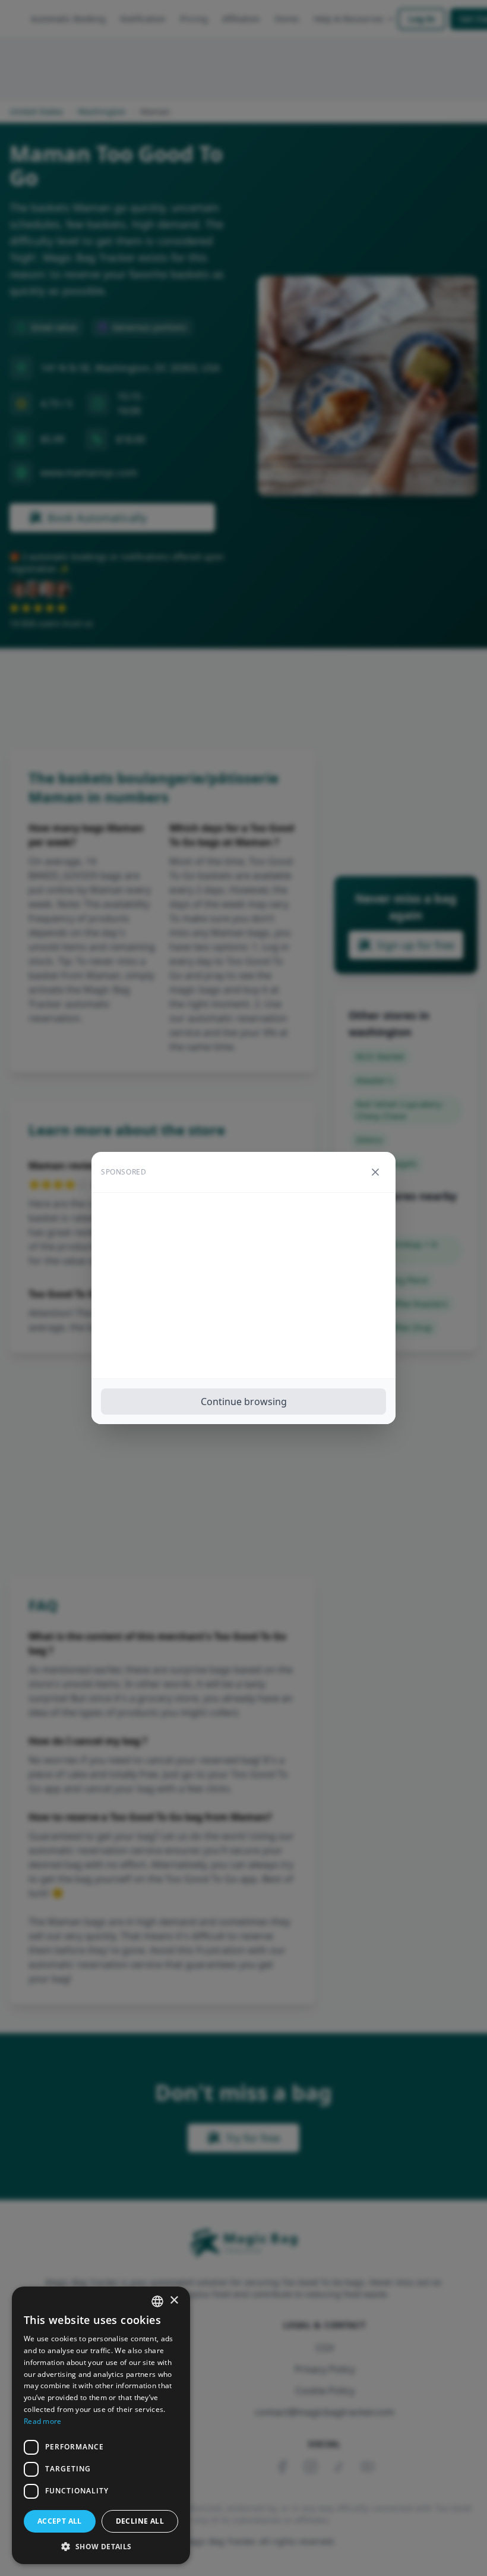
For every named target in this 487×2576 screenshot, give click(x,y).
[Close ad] (375, 1172)
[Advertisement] (243, 1286)
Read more (43, 2421)
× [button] (174, 2301)
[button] (101, 2546)
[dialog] (101, 2425)
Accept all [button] (60, 2521)
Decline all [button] (140, 2521)
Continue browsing (244, 1402)
